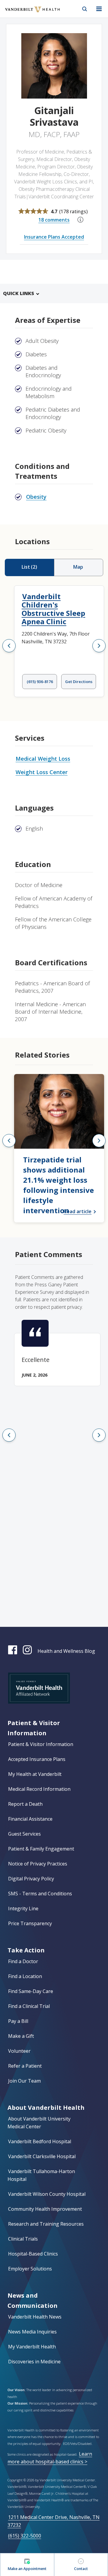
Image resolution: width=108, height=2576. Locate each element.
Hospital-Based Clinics (33, 2254)
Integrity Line (23, 1908)
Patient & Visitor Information (41, 1744)
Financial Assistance (30, 1819)
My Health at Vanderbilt (35, 1774)
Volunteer (19, 2051)
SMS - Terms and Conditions (40, 1894)
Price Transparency (30, 1923)
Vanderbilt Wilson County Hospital (47, 2194)
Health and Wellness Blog (66, 1651)
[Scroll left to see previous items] (9, 646)
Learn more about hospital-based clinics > (50, 2458)
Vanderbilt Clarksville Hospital (42, 2156)
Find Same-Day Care (31, 1991)
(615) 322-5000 (25, 2536)
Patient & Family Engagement (41, 1849)
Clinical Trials (23, 2239)
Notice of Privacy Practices (38, 1864)
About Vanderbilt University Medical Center (39, 2123)
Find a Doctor (23, 1961)
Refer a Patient (25, 2066)
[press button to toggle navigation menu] (99, 9)
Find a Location (25, 1976)
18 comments (54, 220)
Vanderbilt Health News (35, 2317)
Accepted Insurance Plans (37, 1759)
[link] (59, 1148)
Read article (78, 1211)
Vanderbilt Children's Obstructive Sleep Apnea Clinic (53, 609)
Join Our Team (24, 2081)
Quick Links (19, 293)
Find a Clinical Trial (29, 2006)
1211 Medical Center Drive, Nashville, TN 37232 (54, 2521)
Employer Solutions (30, 2269)
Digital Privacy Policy (31, 1879)
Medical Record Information (39, 1789)
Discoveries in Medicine (34, 2362)
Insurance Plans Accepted (54, 237)
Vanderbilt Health (26, 13)
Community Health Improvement (45, 2209)
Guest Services (24, 1834)
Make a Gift (21, 2036)
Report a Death (25, 1804)
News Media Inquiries (32, 2332)
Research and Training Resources (46, 2224)
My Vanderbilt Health (32, 2347)
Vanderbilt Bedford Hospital (40, 2141)
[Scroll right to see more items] (99, 646)
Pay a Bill (18, 2021)
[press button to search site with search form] (85, 9)
